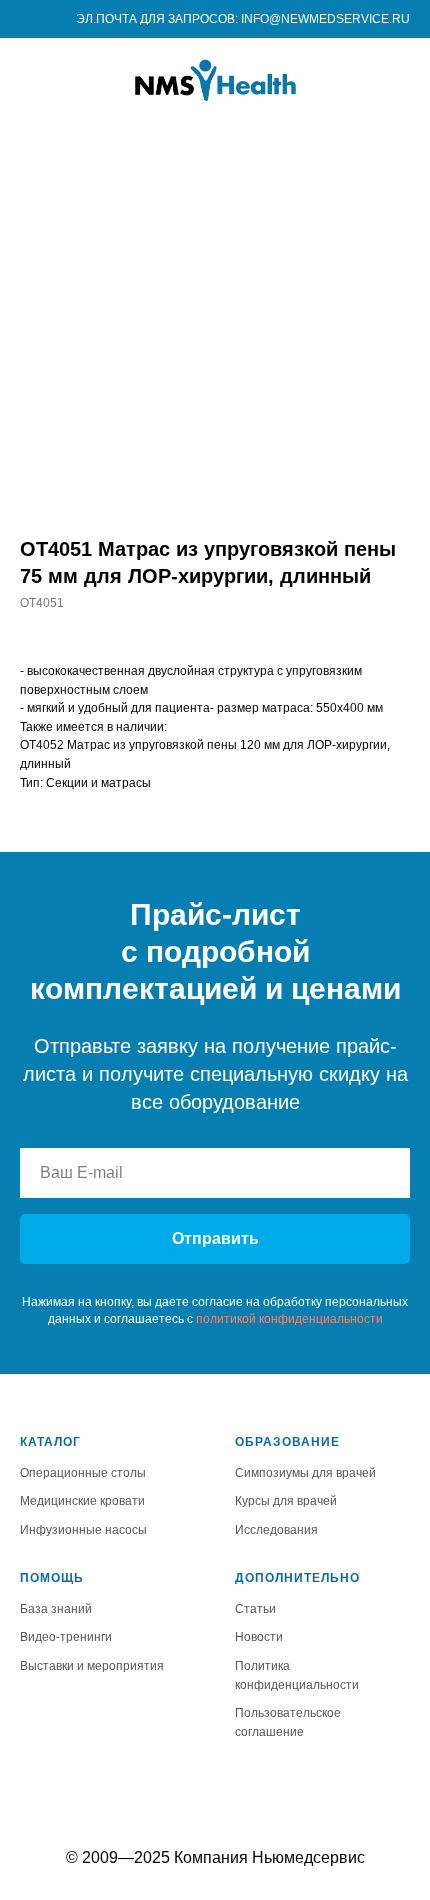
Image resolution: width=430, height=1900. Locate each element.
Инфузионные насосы (83, 1530)
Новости (259, 1637)
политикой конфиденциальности (289, 1319)
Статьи (255, 1609)
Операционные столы (83, 1473)
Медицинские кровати (82, 1501)
